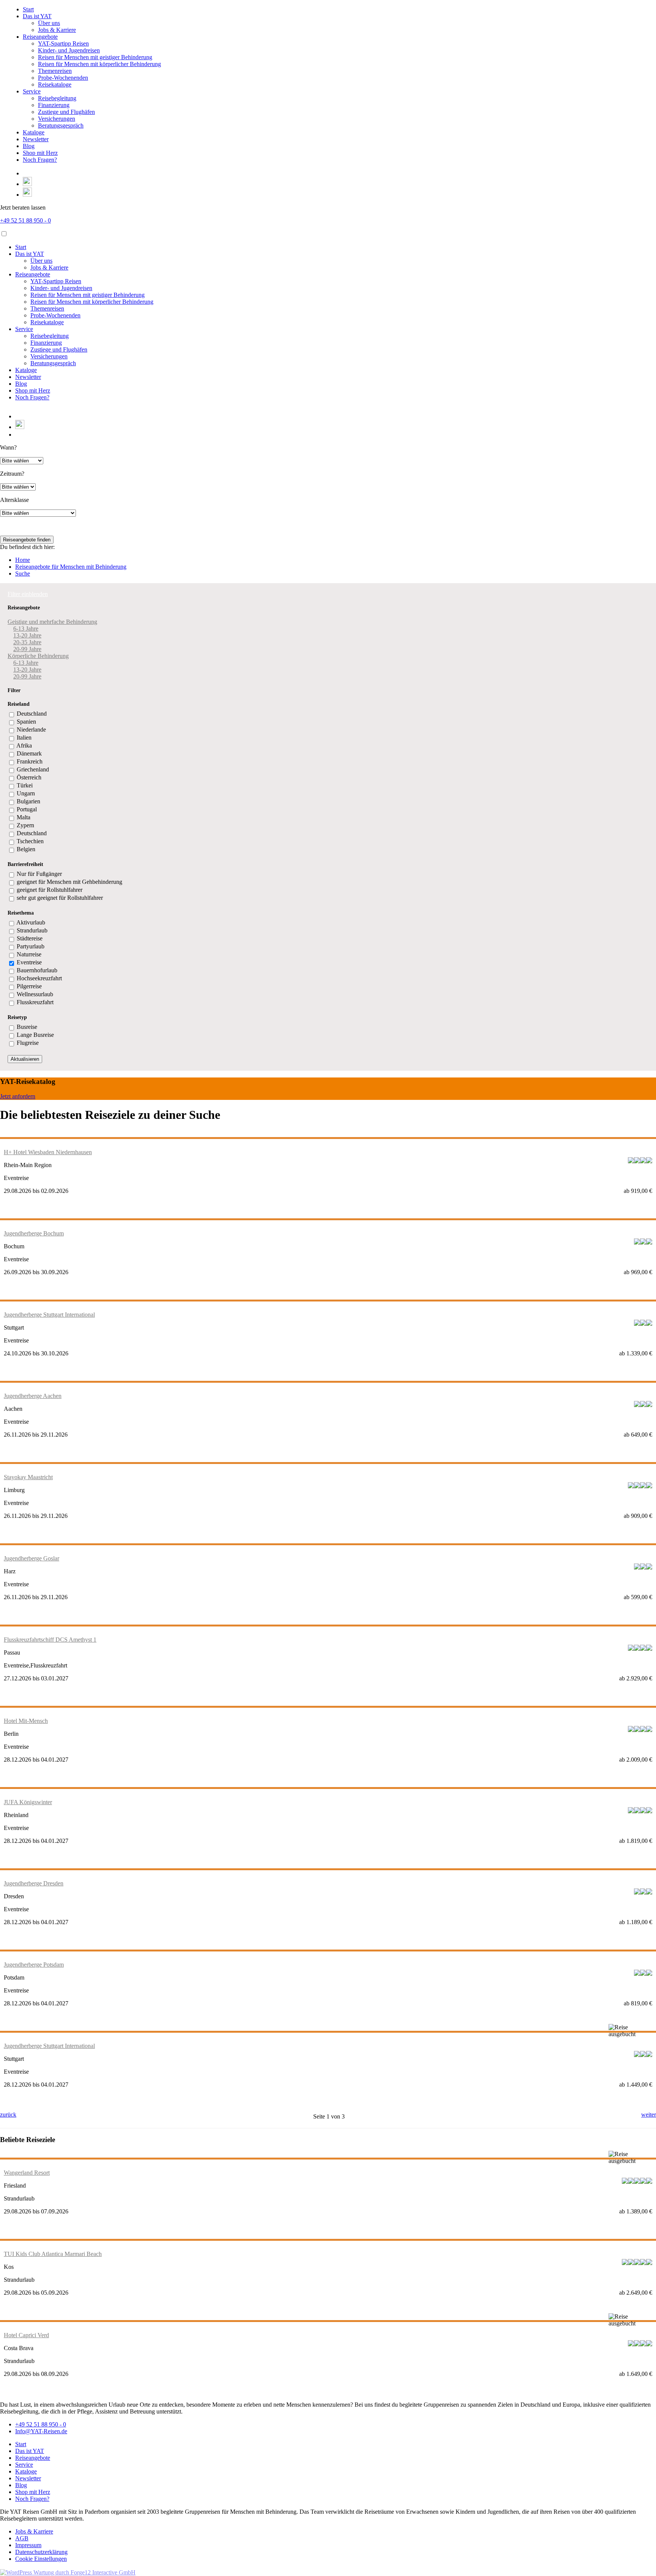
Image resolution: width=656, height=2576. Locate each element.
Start (28, 9)
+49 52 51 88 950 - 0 (25, 220)
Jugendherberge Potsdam (34, 1965)
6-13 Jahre (26, 629)
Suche (23, 573)
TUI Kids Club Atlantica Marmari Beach (53, 2254)
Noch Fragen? (40, 160)
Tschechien (30, 841)
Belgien (26, 849)
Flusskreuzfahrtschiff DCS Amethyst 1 (50, 1640)
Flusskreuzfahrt (35, 1002)
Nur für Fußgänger (39, 874)
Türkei (25, 785)
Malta (24, 817)
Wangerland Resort (27, 2173)
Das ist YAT (37, 16)
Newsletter (36, 139)
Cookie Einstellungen (41, 2559)
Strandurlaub (32, 930)
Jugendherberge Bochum (34, 1233)
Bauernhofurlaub (37, 970)
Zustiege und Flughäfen (66, 112)
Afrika (24, 745)
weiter (649, 2115)
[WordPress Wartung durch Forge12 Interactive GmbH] (68, 2572)
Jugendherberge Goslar (32, 1558)
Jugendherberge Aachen (33, 1396)
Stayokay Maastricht (28, 1477)
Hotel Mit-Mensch (26, 1721)
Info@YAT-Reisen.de (41, 2431)
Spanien (26, 722)
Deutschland (32, 714)
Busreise (27, 1027)
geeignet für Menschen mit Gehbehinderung (69, 882)
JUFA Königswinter (28, 1802)
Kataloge (34, 132)
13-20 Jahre (27, 635)
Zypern (25, 825)
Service (32, 91)
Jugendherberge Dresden (34, 1883)
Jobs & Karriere (57, 30)
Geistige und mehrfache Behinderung (52, 622)
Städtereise (30, 938)
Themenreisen (55, 71)
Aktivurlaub (31, 922)
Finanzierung (54, 105)
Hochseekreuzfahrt (39, 978)
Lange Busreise (35, 1035)
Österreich (29, 777)
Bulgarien (28, 801)
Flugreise (28, 1043)
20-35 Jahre (27, 642)
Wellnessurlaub (35, 994)
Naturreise (29, 954)
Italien (24, 737)
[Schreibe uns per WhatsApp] (27, 184)
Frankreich (30, 761)
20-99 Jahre (27, 649)
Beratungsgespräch (61, 125)
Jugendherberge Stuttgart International (49, 1315)
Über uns (49, 23)
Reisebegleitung (57, 98)
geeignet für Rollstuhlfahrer (50, 890)
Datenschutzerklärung (41, 2552)
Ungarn (26, 793)
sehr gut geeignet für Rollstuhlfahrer (60, 898)
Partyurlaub (31, 946)
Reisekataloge (55, 84)
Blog (29, 146)
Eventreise (29, 962)
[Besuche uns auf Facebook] (26, 173)
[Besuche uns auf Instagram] (27, 195)
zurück (8, 2115)
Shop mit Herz (40, 153)
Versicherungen (57, 119)
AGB (22, 2538)
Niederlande (31, 730)
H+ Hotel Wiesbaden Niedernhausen (48, 1152)
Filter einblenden (28, 594)
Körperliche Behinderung (38, 656)
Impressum (28, 2545)
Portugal (27, 809)
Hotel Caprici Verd (26, 2335)
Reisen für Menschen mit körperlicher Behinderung (99, 64)
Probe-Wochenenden (63, 78)
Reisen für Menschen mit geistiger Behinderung (95, 57)
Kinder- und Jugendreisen (69, 50)
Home (23, 560)
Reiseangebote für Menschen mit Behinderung (71, 567)
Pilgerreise (29, 986)
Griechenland (33, 769)
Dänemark (29, 753)
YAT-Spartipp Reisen (63, 43)
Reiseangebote (40, 37)
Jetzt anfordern (18, 1096)
